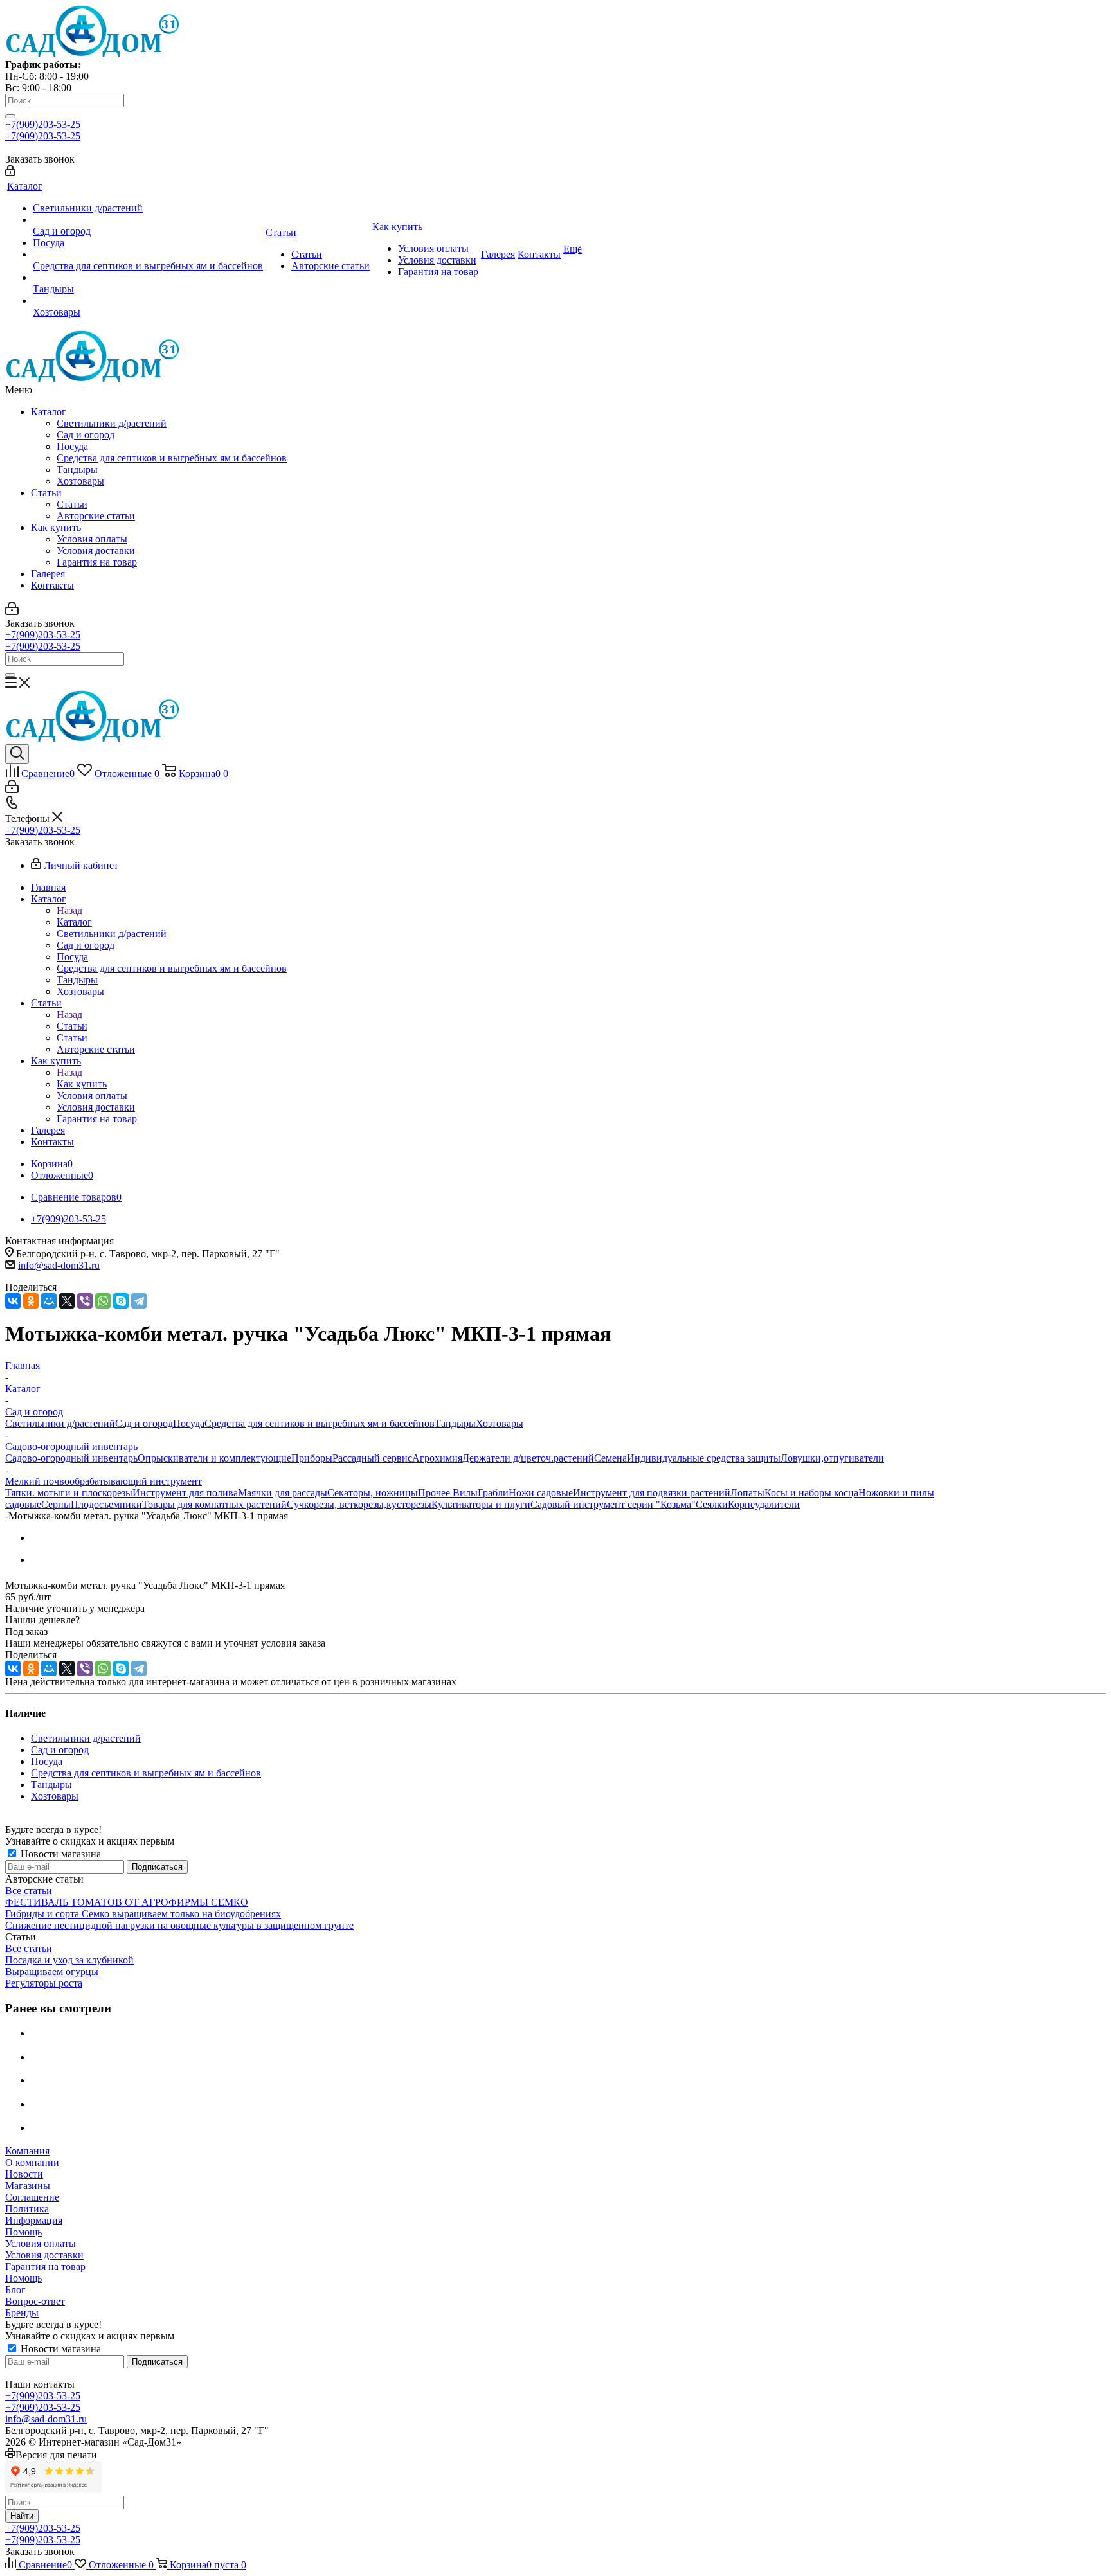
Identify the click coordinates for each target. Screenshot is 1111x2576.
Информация (34, 2220)
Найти (22, 2516)
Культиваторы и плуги (481, 1504)
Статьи (46, 493)
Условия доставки (96, 550)
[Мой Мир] (49, 1301)
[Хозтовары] (148, 301)
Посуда (72, 446)
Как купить (56, 527)
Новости (24, 2174)
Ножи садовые (541, 1493)
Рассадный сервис (372, 1458)
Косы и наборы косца (811, 1493)
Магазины (28, 2186)
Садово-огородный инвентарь (71, 1458)
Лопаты (747, 1493)
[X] (67, 1301)
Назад (69, 910)
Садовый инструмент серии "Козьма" (613, 1504)
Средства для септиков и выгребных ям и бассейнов (172, 458)
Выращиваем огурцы (52, 1972)
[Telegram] (139, 1301)
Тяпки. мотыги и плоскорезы (69, 1493)
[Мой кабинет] (10, 173)
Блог (15, 2290)
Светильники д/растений (112, 423)
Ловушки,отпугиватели (832, 1458)
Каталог (49, 412)
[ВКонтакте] (13, 1301)
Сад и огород (86, 435)
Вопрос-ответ (35, 2301)
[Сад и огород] (148, 220)
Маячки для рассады (283, 1493)
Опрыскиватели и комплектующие (214, 1458)
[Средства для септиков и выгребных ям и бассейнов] (148, 255)
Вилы (465, 1493)
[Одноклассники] (31, 1301)
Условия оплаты (92, 539)
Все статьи (29, 1891)
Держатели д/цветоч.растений (528, 1458)
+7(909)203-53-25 (43, 124)
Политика (27, 2209)
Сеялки (712, 1504)
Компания (27, 2151)
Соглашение (32, 2197)
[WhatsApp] (103, 1301)
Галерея (48, 574)
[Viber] (85, 1301)
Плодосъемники (106, 1504)
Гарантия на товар (97, 562)
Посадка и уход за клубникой (69, 1960)
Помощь (23, 2232)
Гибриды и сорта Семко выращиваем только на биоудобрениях (143, 1914)
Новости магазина (59, 1854)
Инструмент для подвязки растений (652, 1493)
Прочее (435, 1493)
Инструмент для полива (185, 1493)
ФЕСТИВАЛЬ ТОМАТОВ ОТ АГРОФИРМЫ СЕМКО (127, 1902)
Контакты (52, 585)
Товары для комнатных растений (214, 1504)
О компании (32, 2162)
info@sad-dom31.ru (59, 1265)
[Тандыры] (148, 278)
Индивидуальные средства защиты (704, 1458)
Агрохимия (437, 1458)
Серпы (56, 1504)
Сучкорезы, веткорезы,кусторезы (359, 1504)
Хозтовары (80, 481)
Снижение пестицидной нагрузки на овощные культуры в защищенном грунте (179, 1925)
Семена (610, 1458)
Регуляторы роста (44, 1983)
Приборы (312, 1458)
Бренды (22, 2313)
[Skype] (121, 1301)
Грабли (493, 1493)
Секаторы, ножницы (373, 1493)
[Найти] (10, 116)
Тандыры (77, 470)
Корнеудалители (764, 1504)
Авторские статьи (96, 516)
